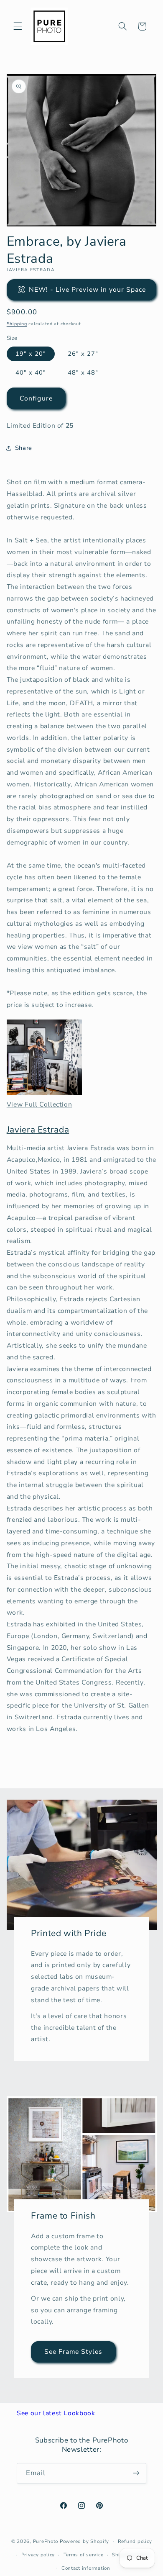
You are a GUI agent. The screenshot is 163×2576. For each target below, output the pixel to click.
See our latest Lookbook (56, 2413)
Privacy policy (38, 2555)
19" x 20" (31, 354)
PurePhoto (46, 2541)
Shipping (17, 324)
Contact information (86, 2568)
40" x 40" (31, 372)
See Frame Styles (73, 2351)
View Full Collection (39, 1104)
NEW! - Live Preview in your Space (88, 290)
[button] (18, 26)
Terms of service (84, 2555)
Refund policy (135, 2541)
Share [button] (24, 448)
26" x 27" (83, 354)
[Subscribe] (136, 2473)
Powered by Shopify (84, 2541)
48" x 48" (83, 372)
